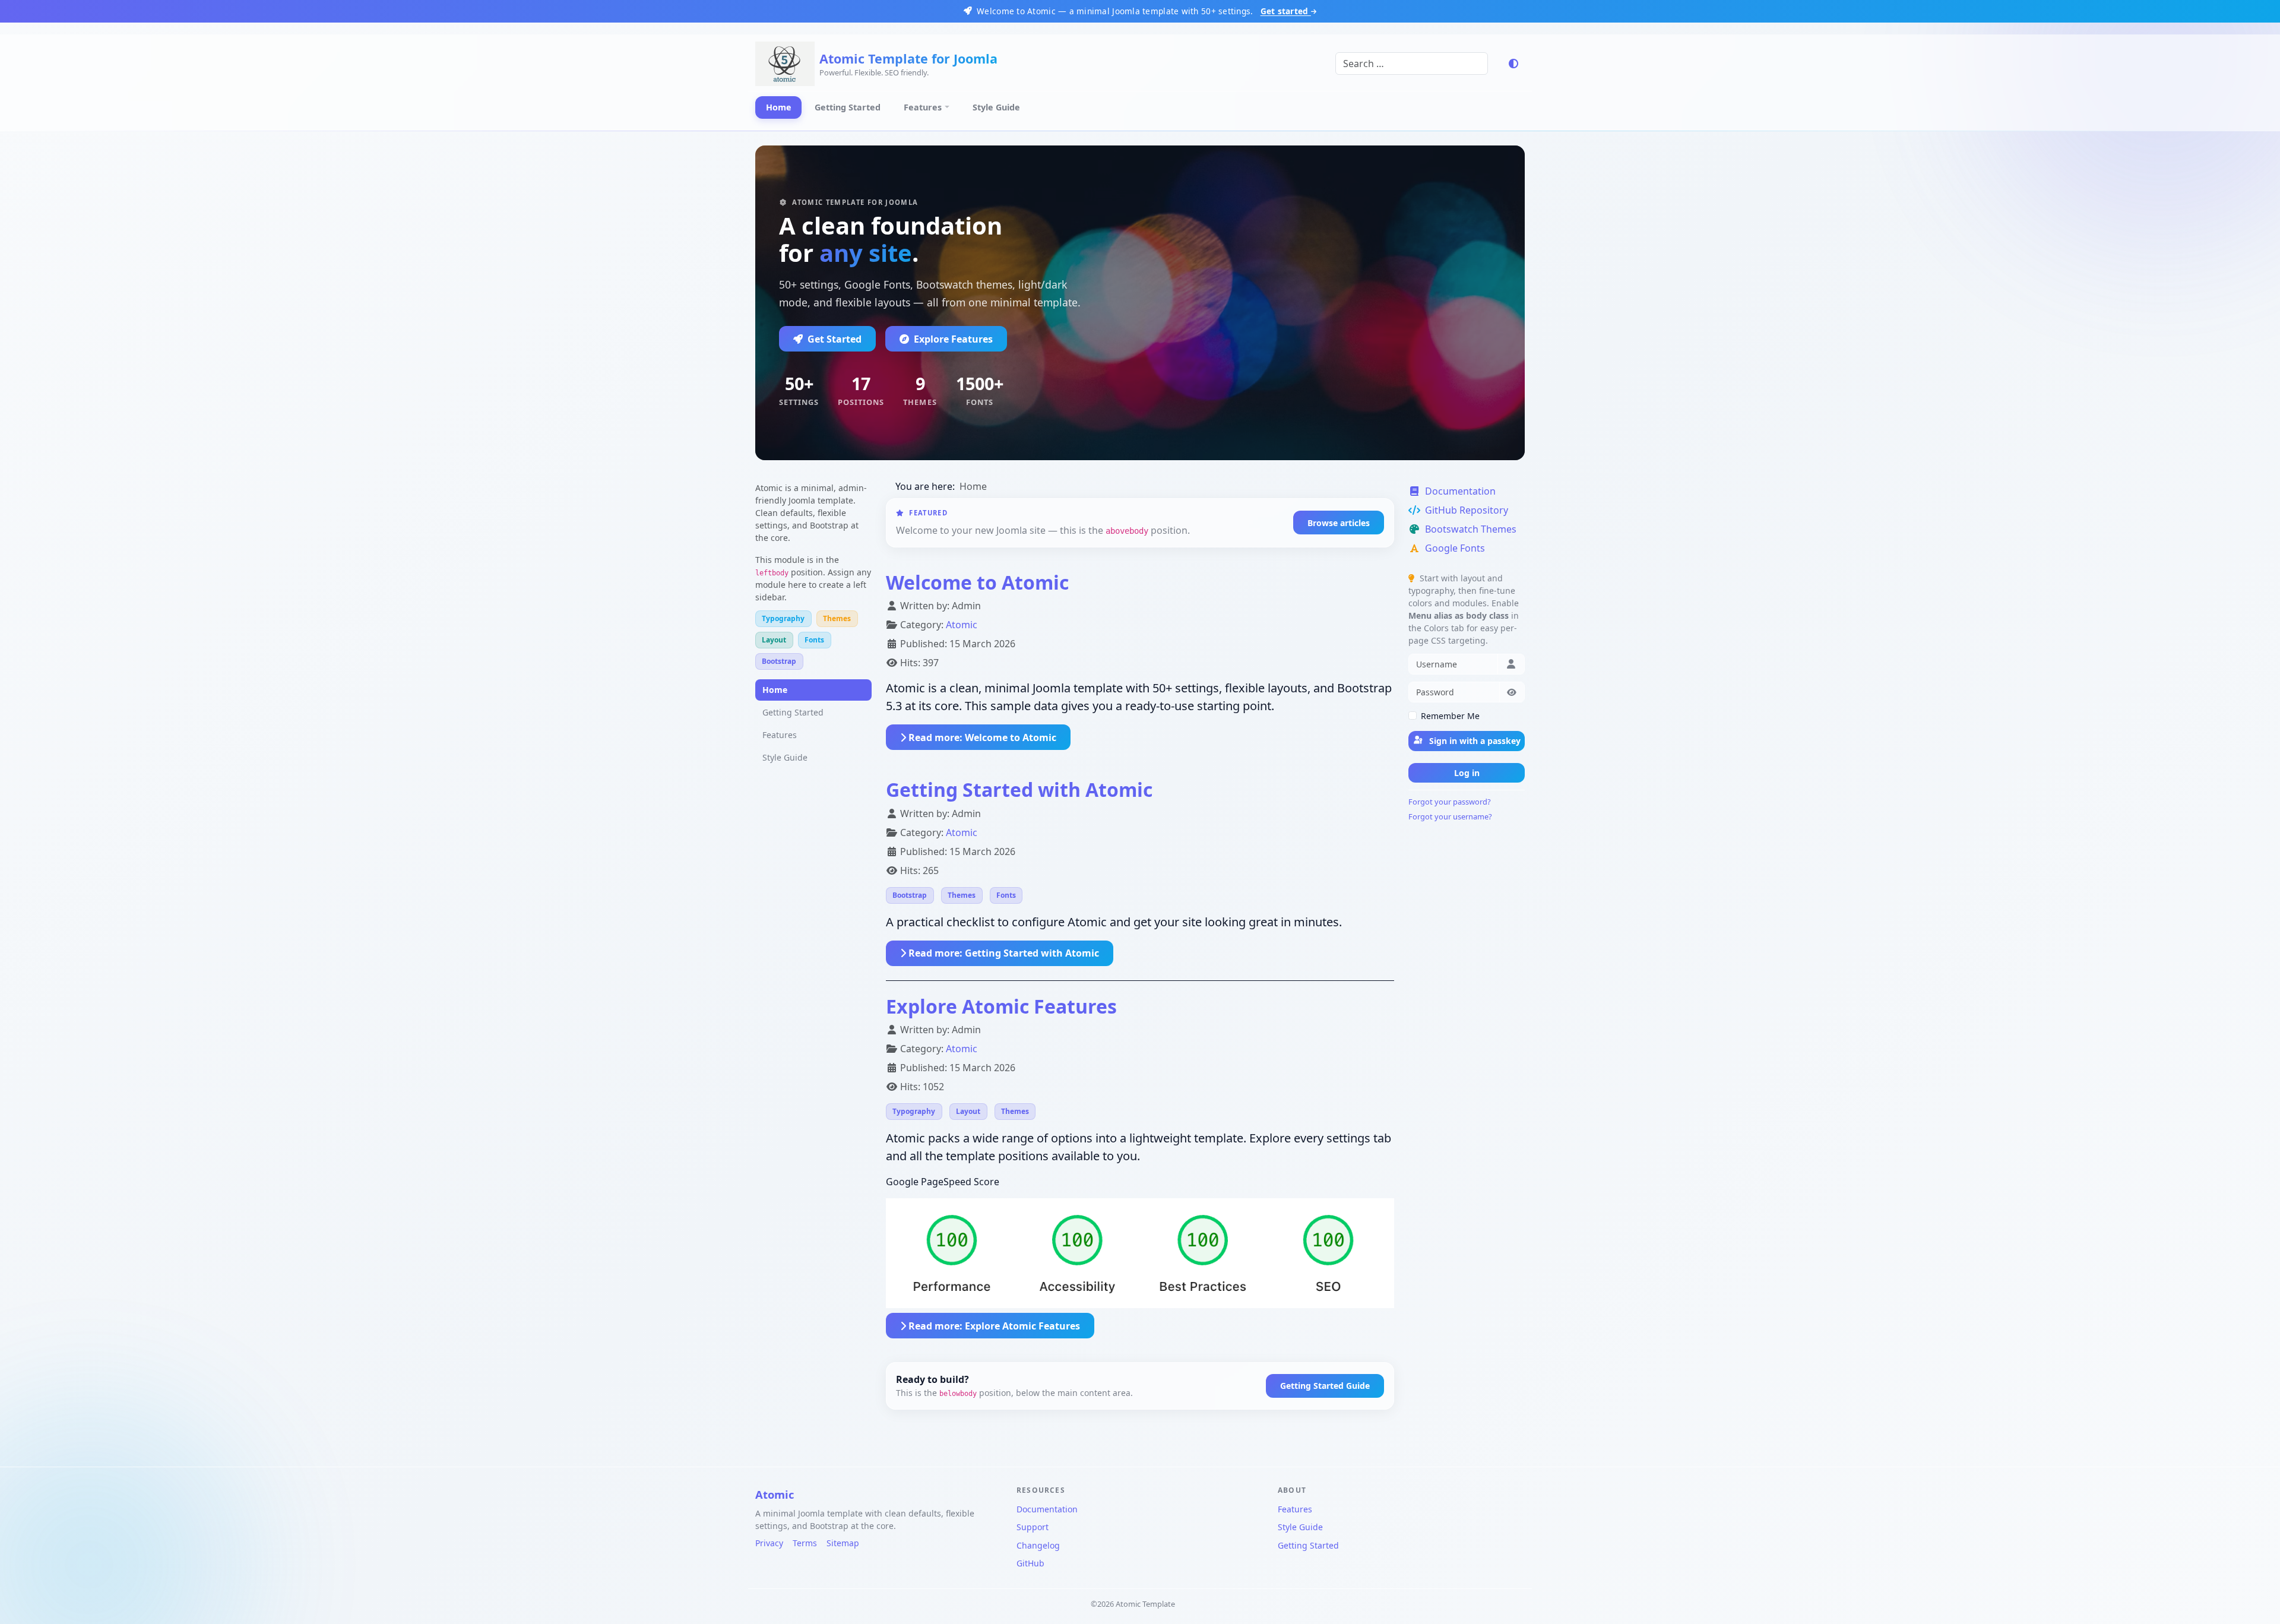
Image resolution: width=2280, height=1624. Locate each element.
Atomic (962, 625)
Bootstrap (779, 661)
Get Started (835, 339)
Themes (837, 618)
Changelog (1038, 1545)
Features (923, 107)
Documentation (1460, 491)
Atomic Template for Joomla (908, 58)
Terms (805, 1543)
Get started (1286, 11)
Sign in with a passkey (1474, 741)
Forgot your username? (1450, 816)
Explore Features (953, 339)
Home (779, 107)
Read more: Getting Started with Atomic (1003, 953)
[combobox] (1412, 64)
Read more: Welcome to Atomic (981, 737)
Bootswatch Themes (1471, 529)
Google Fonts (1455, 548)
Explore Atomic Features (1001, 1006)
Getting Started (848, 107)
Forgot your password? (1450, 802)
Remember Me (1450, 716)
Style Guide (996, 107)
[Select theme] (1513, 64)
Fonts (814, 640)
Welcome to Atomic (977, 582)
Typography (783, 618)
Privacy (769, 1543)
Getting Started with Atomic (1019, 789)
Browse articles (1339, 523)
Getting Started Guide (1325, 1386)
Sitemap (843, 1543)
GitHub (1030, 1563)
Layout (774, 640)
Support (1033, 1527)
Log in (1467, 773)
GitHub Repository (1467, 510)
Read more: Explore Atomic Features (993, 1326)
